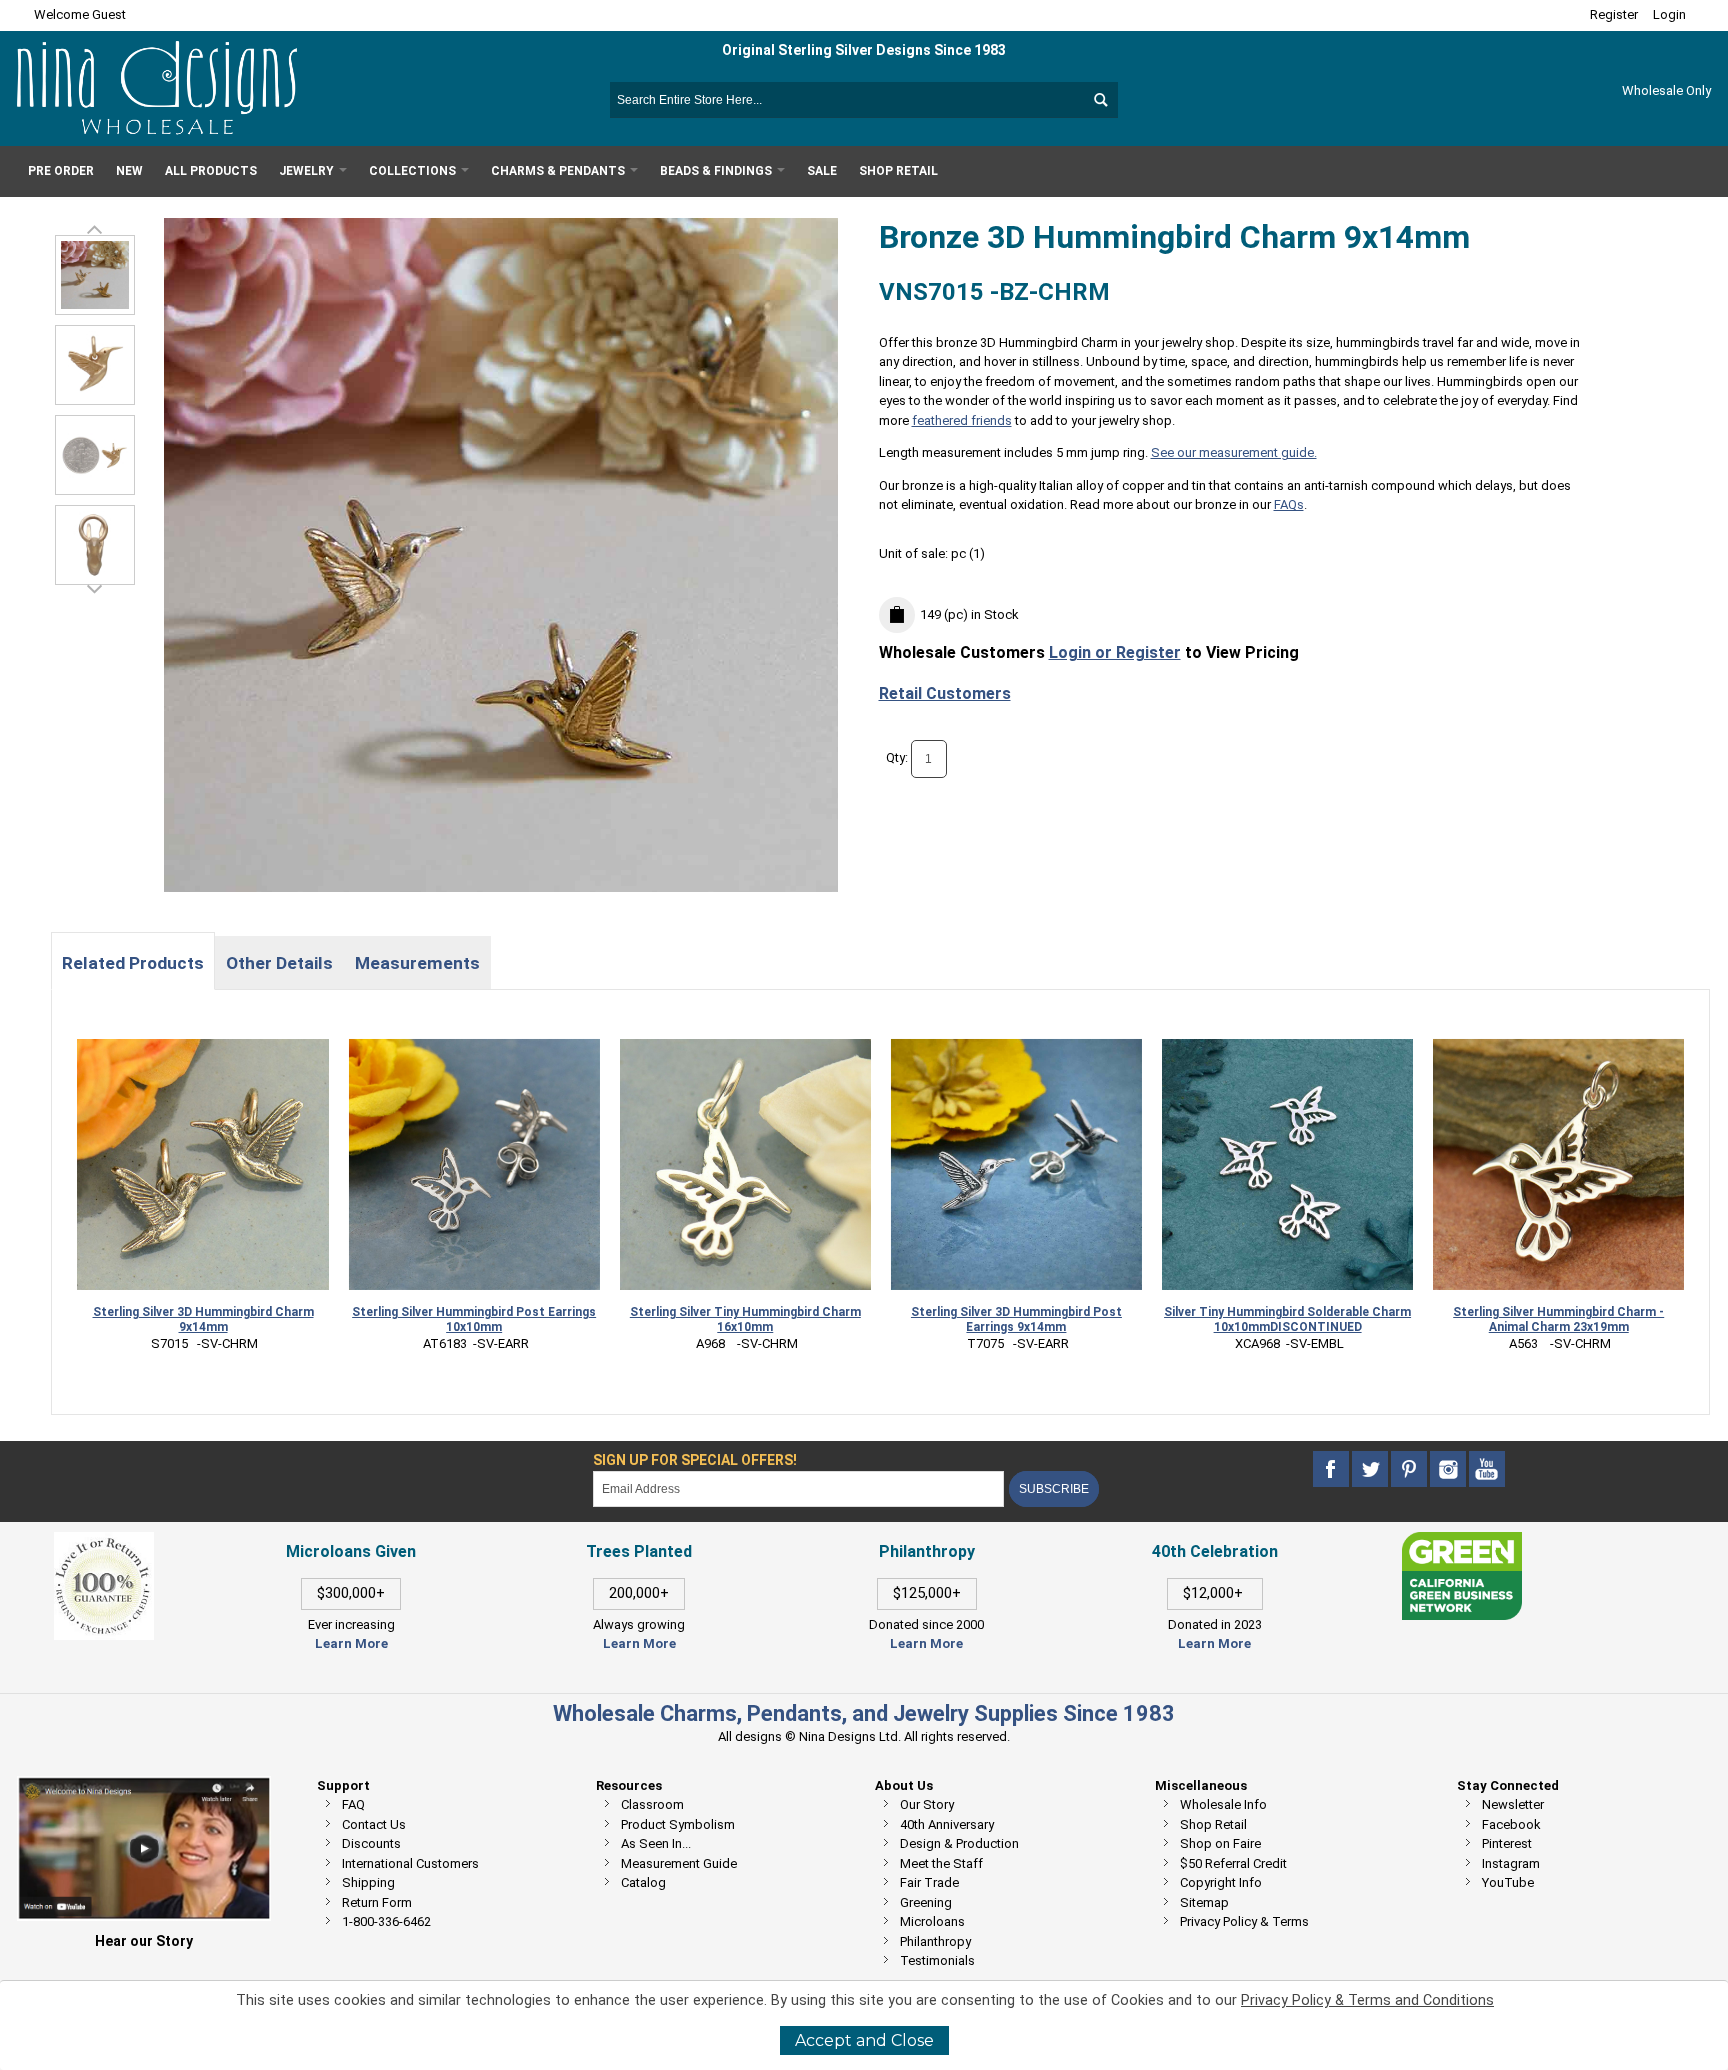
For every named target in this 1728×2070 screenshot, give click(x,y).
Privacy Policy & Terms (1244, 1921)
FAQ (353, 1804)
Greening (926, 1902)
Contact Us (374, 1824)
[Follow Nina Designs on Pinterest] (1410, 1469)
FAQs (1289, 504)
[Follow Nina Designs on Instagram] (1449, 1469)
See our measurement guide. (1234, 452)
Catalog (643, 1882)
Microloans (932, 1921)
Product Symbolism (678, 1824)
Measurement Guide (679, 1863)
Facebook (1511, 1824)
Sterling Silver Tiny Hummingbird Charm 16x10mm (745, 1319)
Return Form (377, 1902)
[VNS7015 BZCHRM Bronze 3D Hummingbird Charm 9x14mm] (95, 275)
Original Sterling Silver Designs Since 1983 (864, 50)
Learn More (351, 1643)
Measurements (417, 963)
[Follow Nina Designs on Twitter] (1371, 1469)
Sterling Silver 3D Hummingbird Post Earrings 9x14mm (1016, 1319)
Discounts (371, 1843)
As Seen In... (656, 1843)
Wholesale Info (1223, 1804)
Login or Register (1115, 652)
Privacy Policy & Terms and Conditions (1367, 2000)
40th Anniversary (947, 1824)
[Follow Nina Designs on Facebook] (1332, 1469)
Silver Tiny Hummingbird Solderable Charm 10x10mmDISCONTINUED (1287, 1319)
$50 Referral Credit (1233, 1863)
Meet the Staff (941, 1863)
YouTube (1508, 1882)
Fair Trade (929, 1882)
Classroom (652, 1804)
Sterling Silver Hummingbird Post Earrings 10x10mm (474, 1319)
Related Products (133, 963)
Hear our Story (144, 1941)
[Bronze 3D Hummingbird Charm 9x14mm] (95, 365)
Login (1669, 14)
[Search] (1100, 100)
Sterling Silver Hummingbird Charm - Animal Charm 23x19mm (1558, 1319)
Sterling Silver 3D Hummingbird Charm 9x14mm (203, 1319)
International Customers (410, 1863)
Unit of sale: (915, 553)
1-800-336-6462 (386, 1921)
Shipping (368, 1882)
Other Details (279, 963)
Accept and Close (864, 2040)
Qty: (897, 757)
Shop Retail (1213, 1824)
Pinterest (1507, 1843)
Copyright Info (1221, 1882)
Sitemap (1204, 1902)
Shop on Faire (1220, 1843)
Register (1614, 14)
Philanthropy (935, 1941)
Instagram (1511, 1863)
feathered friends (962, 420)
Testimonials (937, 1960)
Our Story (927, 1804)
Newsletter (1513, 1804)
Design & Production (959, 1843)
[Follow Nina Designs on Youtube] (1487, 1469)
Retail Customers (945, 693)
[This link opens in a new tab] (1462, 1541)
